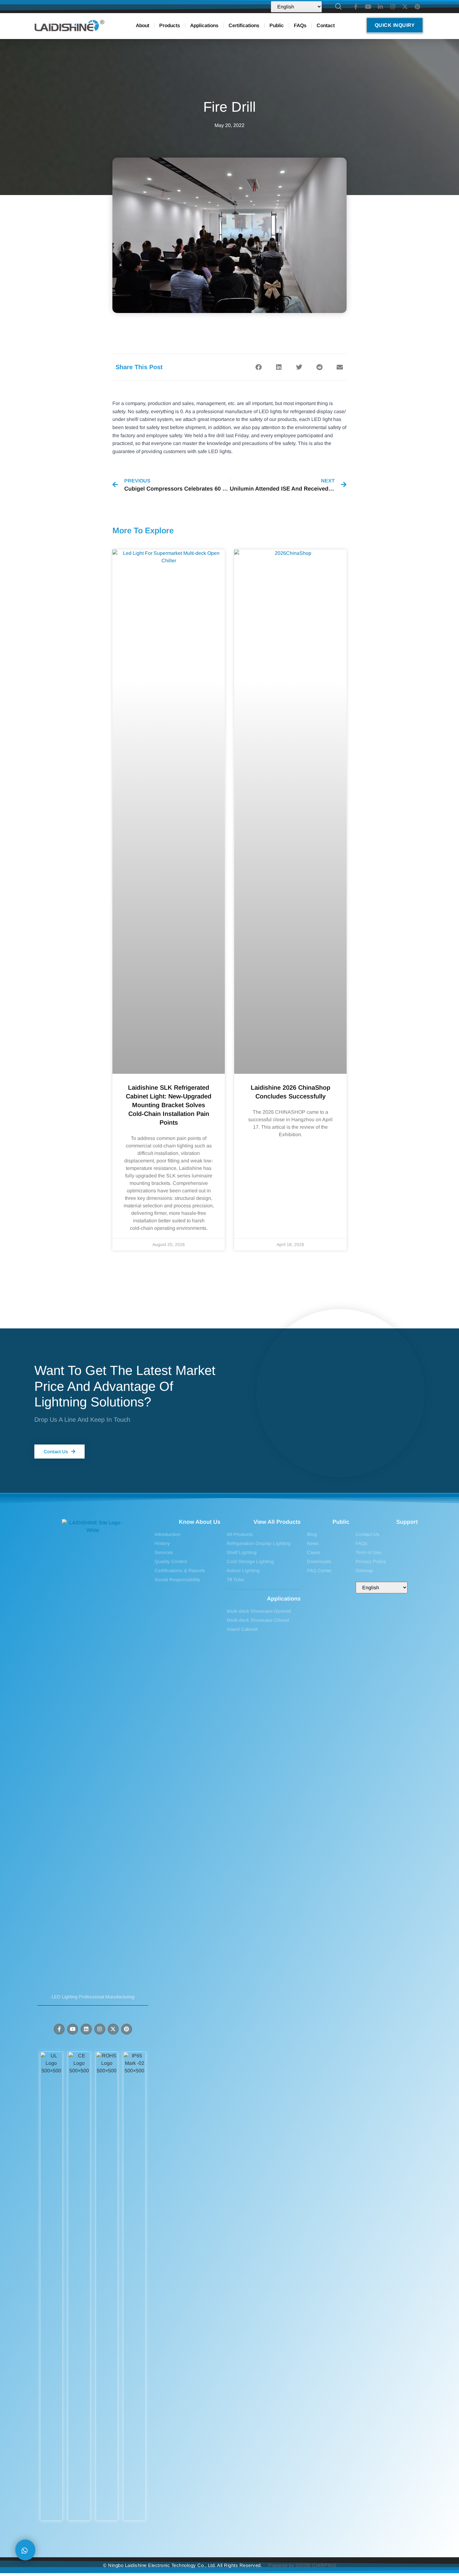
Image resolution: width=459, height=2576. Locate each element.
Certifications (244, 25)
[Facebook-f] (59, 2029)
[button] (258, 367)
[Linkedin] (86, 2029)
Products (170, 25)
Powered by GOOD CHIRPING (302, 2565)
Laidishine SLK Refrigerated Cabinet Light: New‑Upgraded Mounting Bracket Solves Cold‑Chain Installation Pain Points (169, 1105)
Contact (326, 25)
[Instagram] (100, 2029)
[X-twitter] (113, 2029)
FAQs (300, 25)
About (143, 25)
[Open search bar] (338, 7)
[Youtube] (73, 2029)
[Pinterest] (127, 2029)
